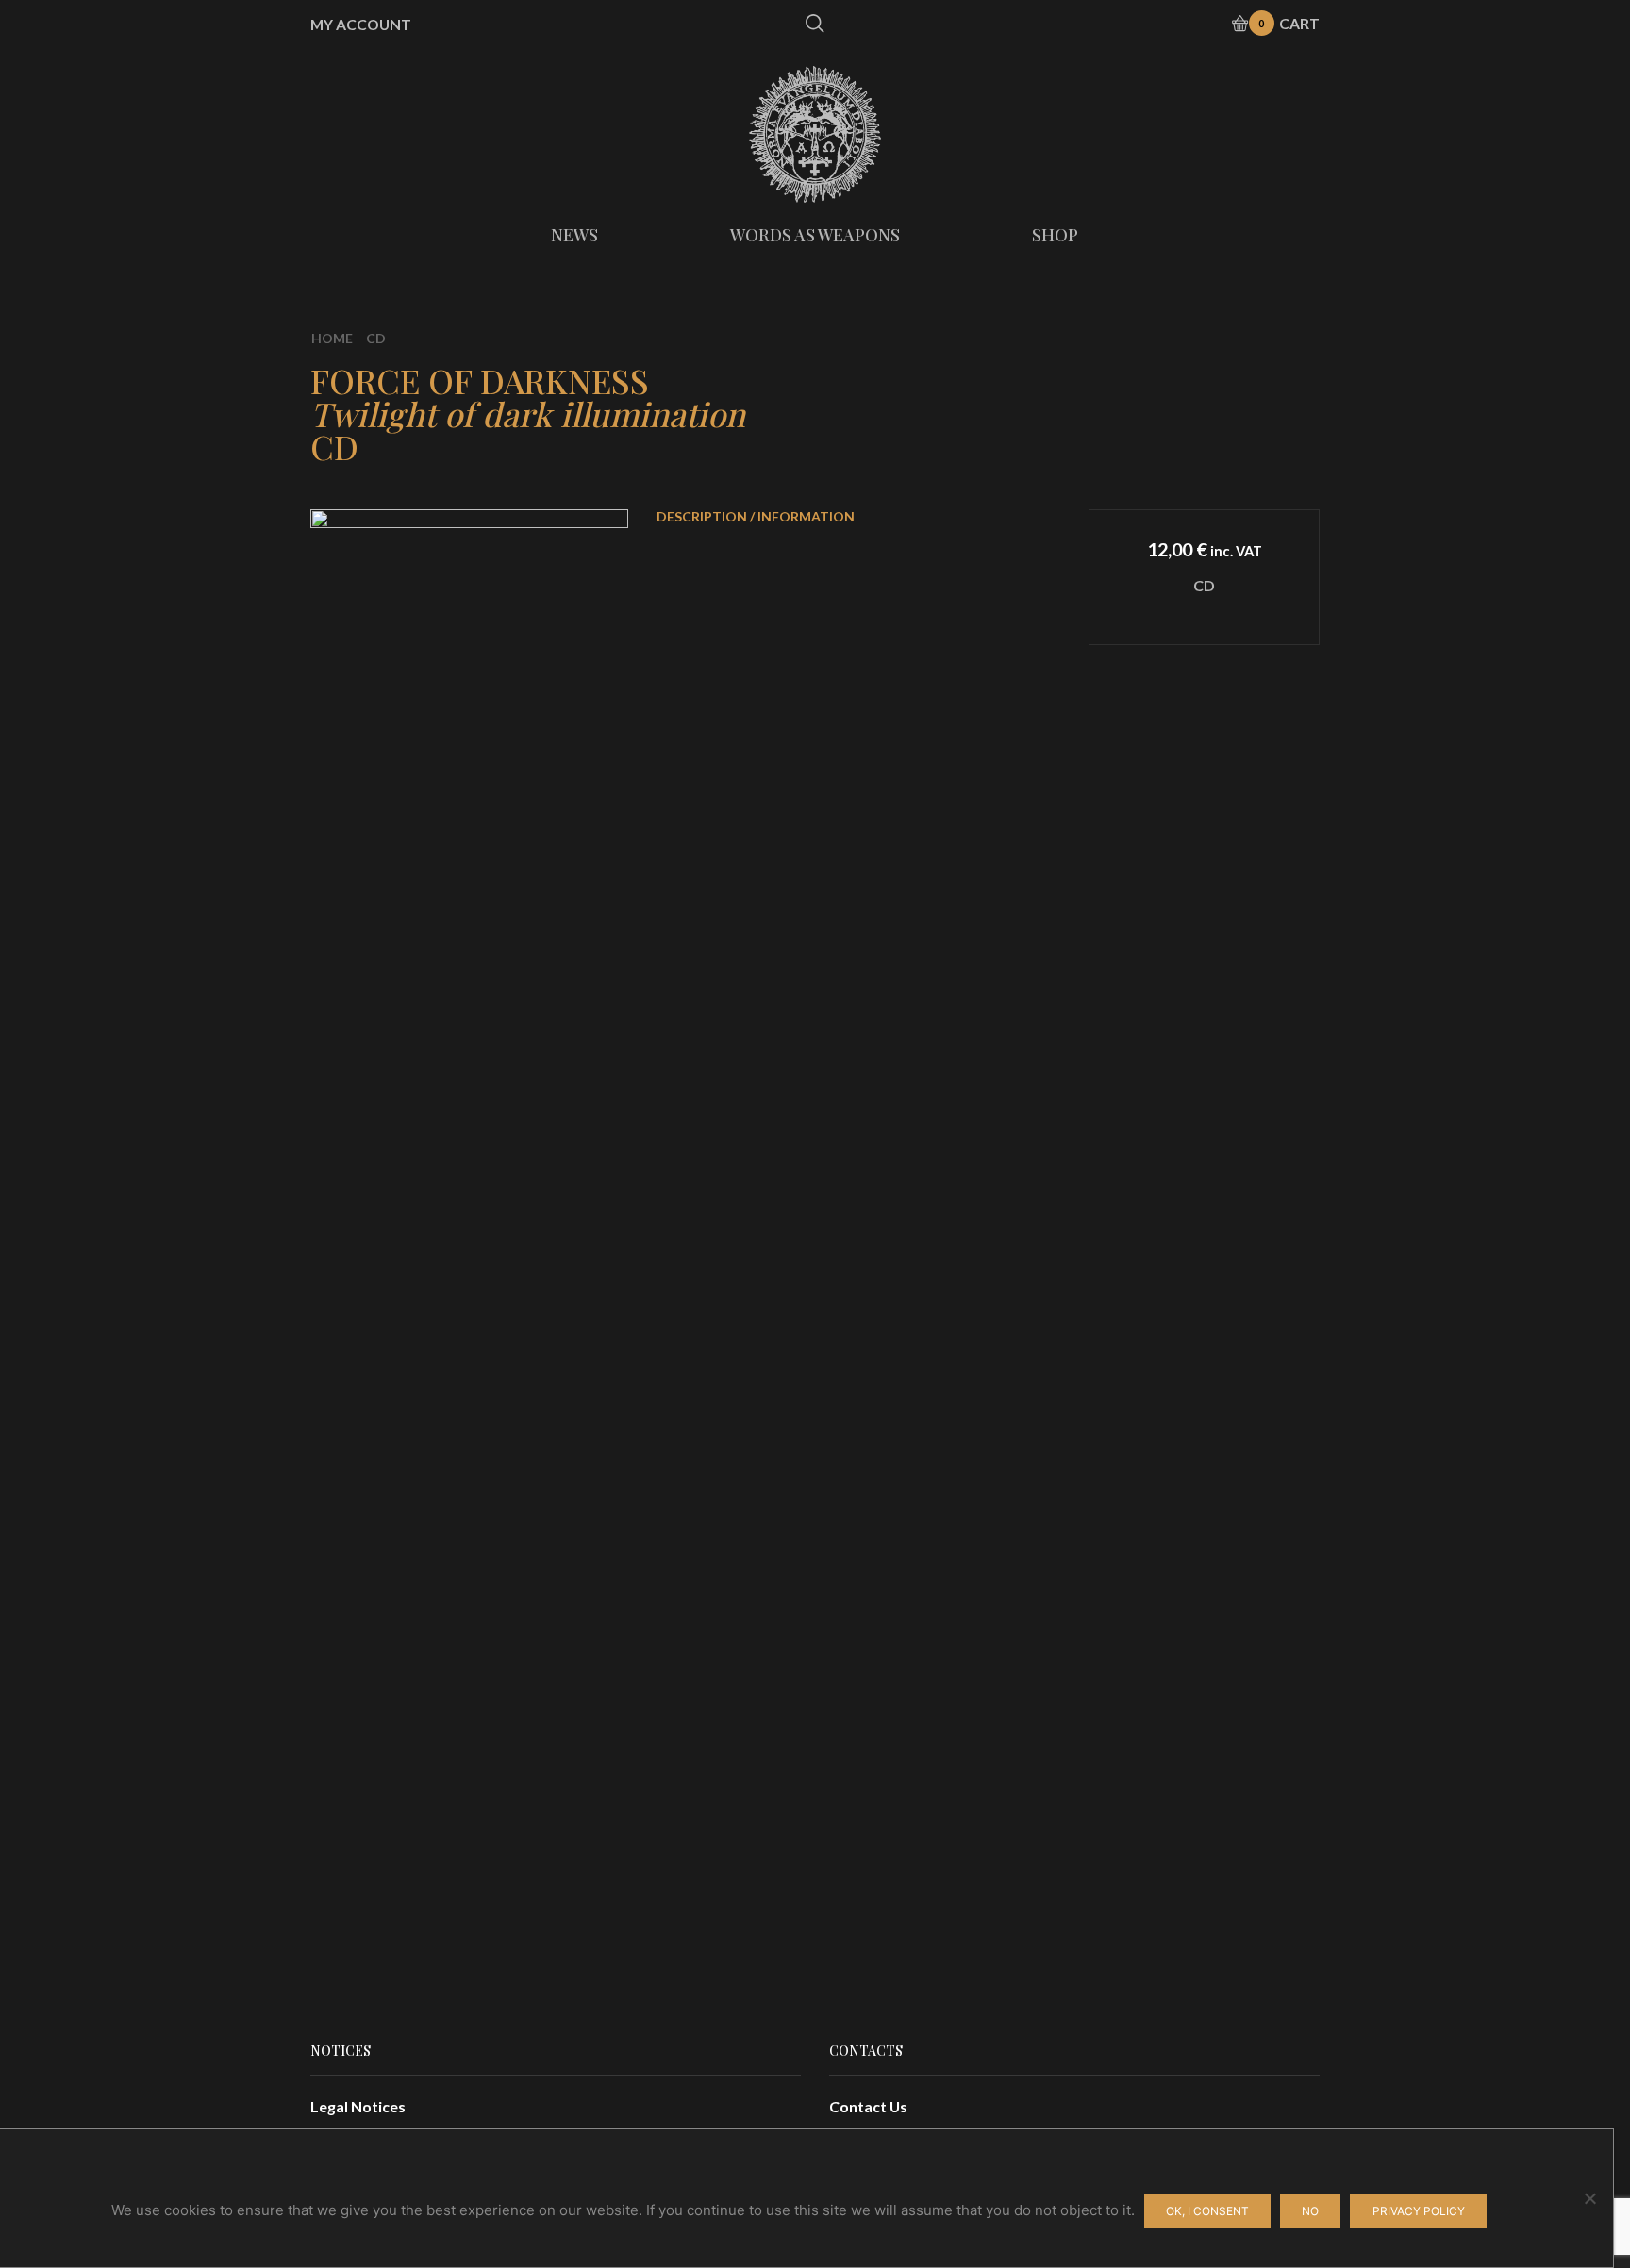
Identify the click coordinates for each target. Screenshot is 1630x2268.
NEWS (574, 235)
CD (376, 338)
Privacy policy (1419, 2211)
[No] (1589, 2198)
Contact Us (868, 2106)
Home (332, 338)
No (1310, 2211)
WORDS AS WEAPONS (815, 235)
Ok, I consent (1207, 2211)
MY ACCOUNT (361, 25)
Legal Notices (358, 2106)
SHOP (1055, 235)
